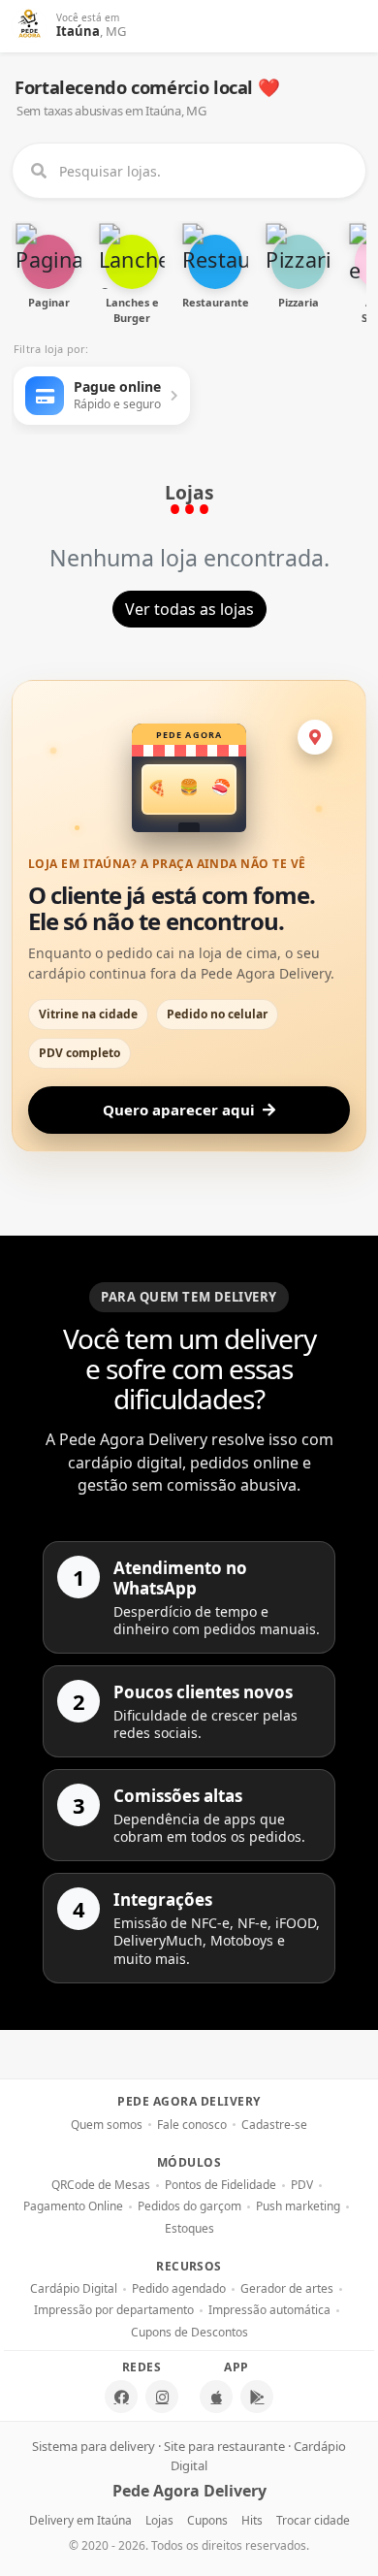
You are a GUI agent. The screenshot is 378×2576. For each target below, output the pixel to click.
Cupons (207, 2520)
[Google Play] (257, 2397)
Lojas (159, 2520)
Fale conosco (192, 2125)
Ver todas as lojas (189, 609)
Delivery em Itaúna (80, 2520)
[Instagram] (162, 2397)
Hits (252, 2520)
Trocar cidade (313, 2520)
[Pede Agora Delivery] (30, 26)
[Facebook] (121, 2397)
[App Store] (216, 2397)
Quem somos (107, 2125)
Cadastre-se (274, 2125)
